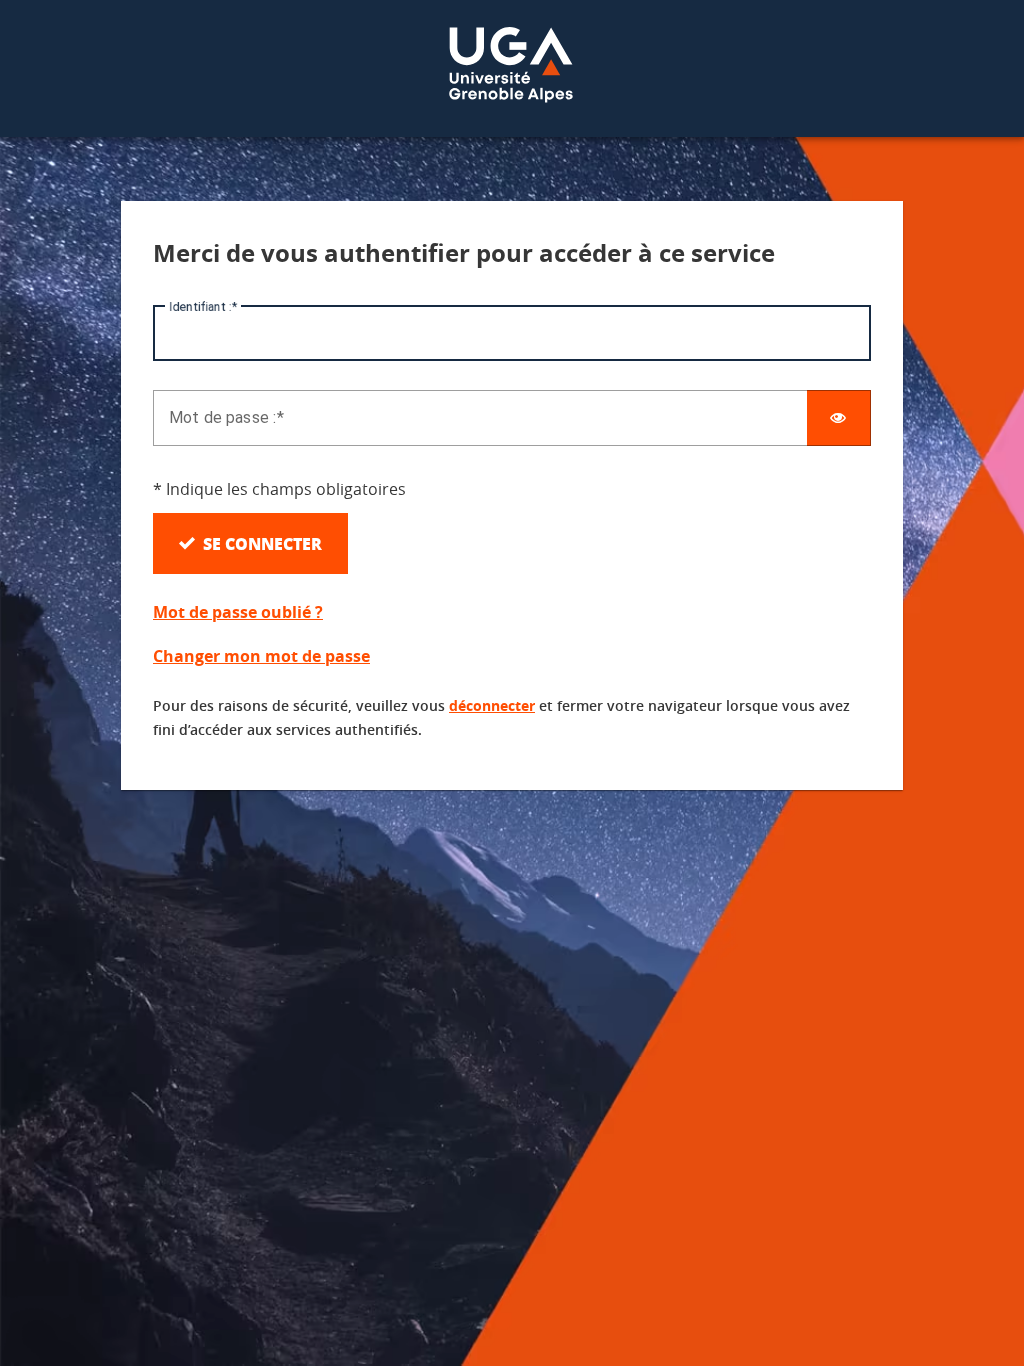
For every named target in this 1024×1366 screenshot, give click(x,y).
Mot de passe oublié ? (238, 612)
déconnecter (492, 705)
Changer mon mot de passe (261, 656)
